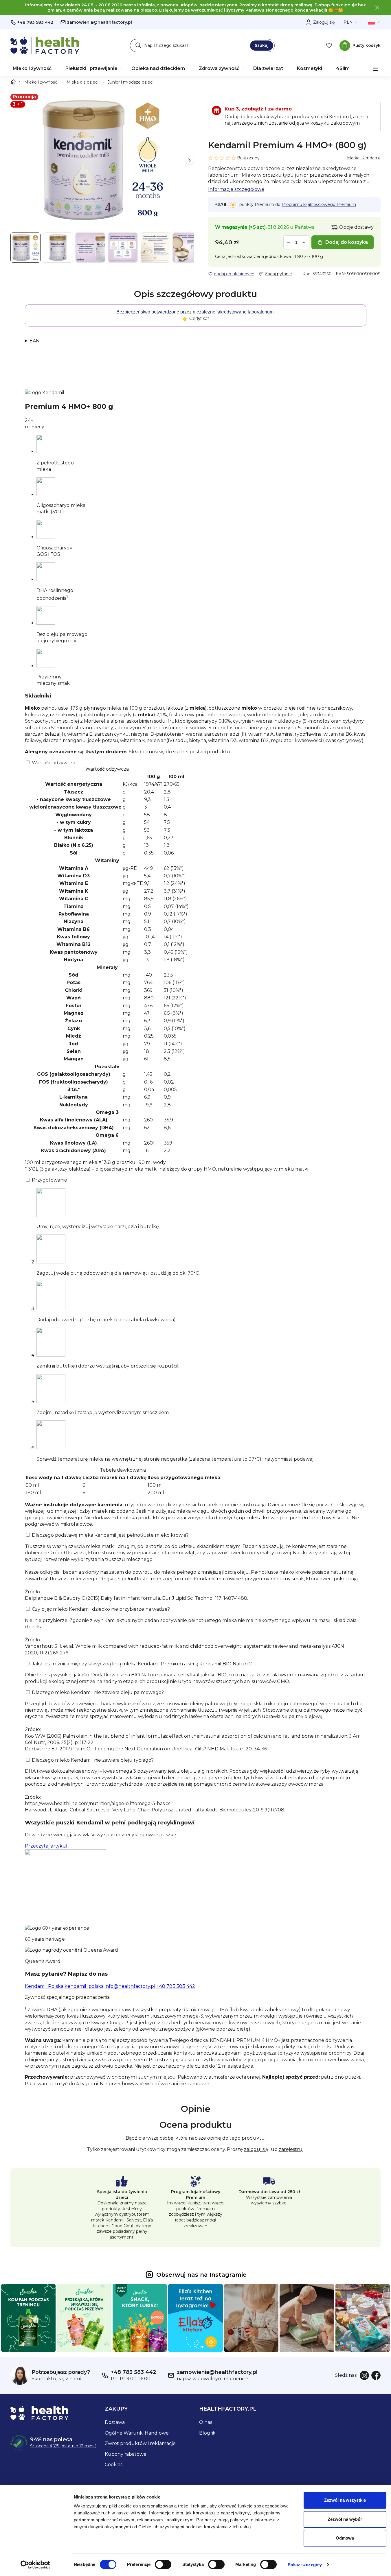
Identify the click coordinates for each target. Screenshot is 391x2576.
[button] (190, 160)
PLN (348, 22)
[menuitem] (35, 69)
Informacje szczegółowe (236, 189)
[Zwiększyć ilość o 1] (304, 242)
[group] (102, 160)
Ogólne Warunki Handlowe (137, 2433)
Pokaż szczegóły (305, 2565)
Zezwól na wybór (345, 2519)
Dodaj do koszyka (347, 242)
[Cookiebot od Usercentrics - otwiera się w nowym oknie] (35, 2565)
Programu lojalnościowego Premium (319, 204)
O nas (206, 2422)
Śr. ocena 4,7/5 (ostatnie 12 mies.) (63, 2446)
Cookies (114, 2465)
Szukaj (262, 45)
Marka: (364, 158)
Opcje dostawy (356, 227)
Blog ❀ (207, 2433)
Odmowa (345, 2538)
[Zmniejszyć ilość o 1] (289, 242)
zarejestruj (291, 2149)
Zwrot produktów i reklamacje (140, 2443)
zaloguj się (256, 2149)
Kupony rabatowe (126, 2454)
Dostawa (115, 2422)
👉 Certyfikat (195, 319)
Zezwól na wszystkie (345, 2500)
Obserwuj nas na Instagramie (201, 2275)
